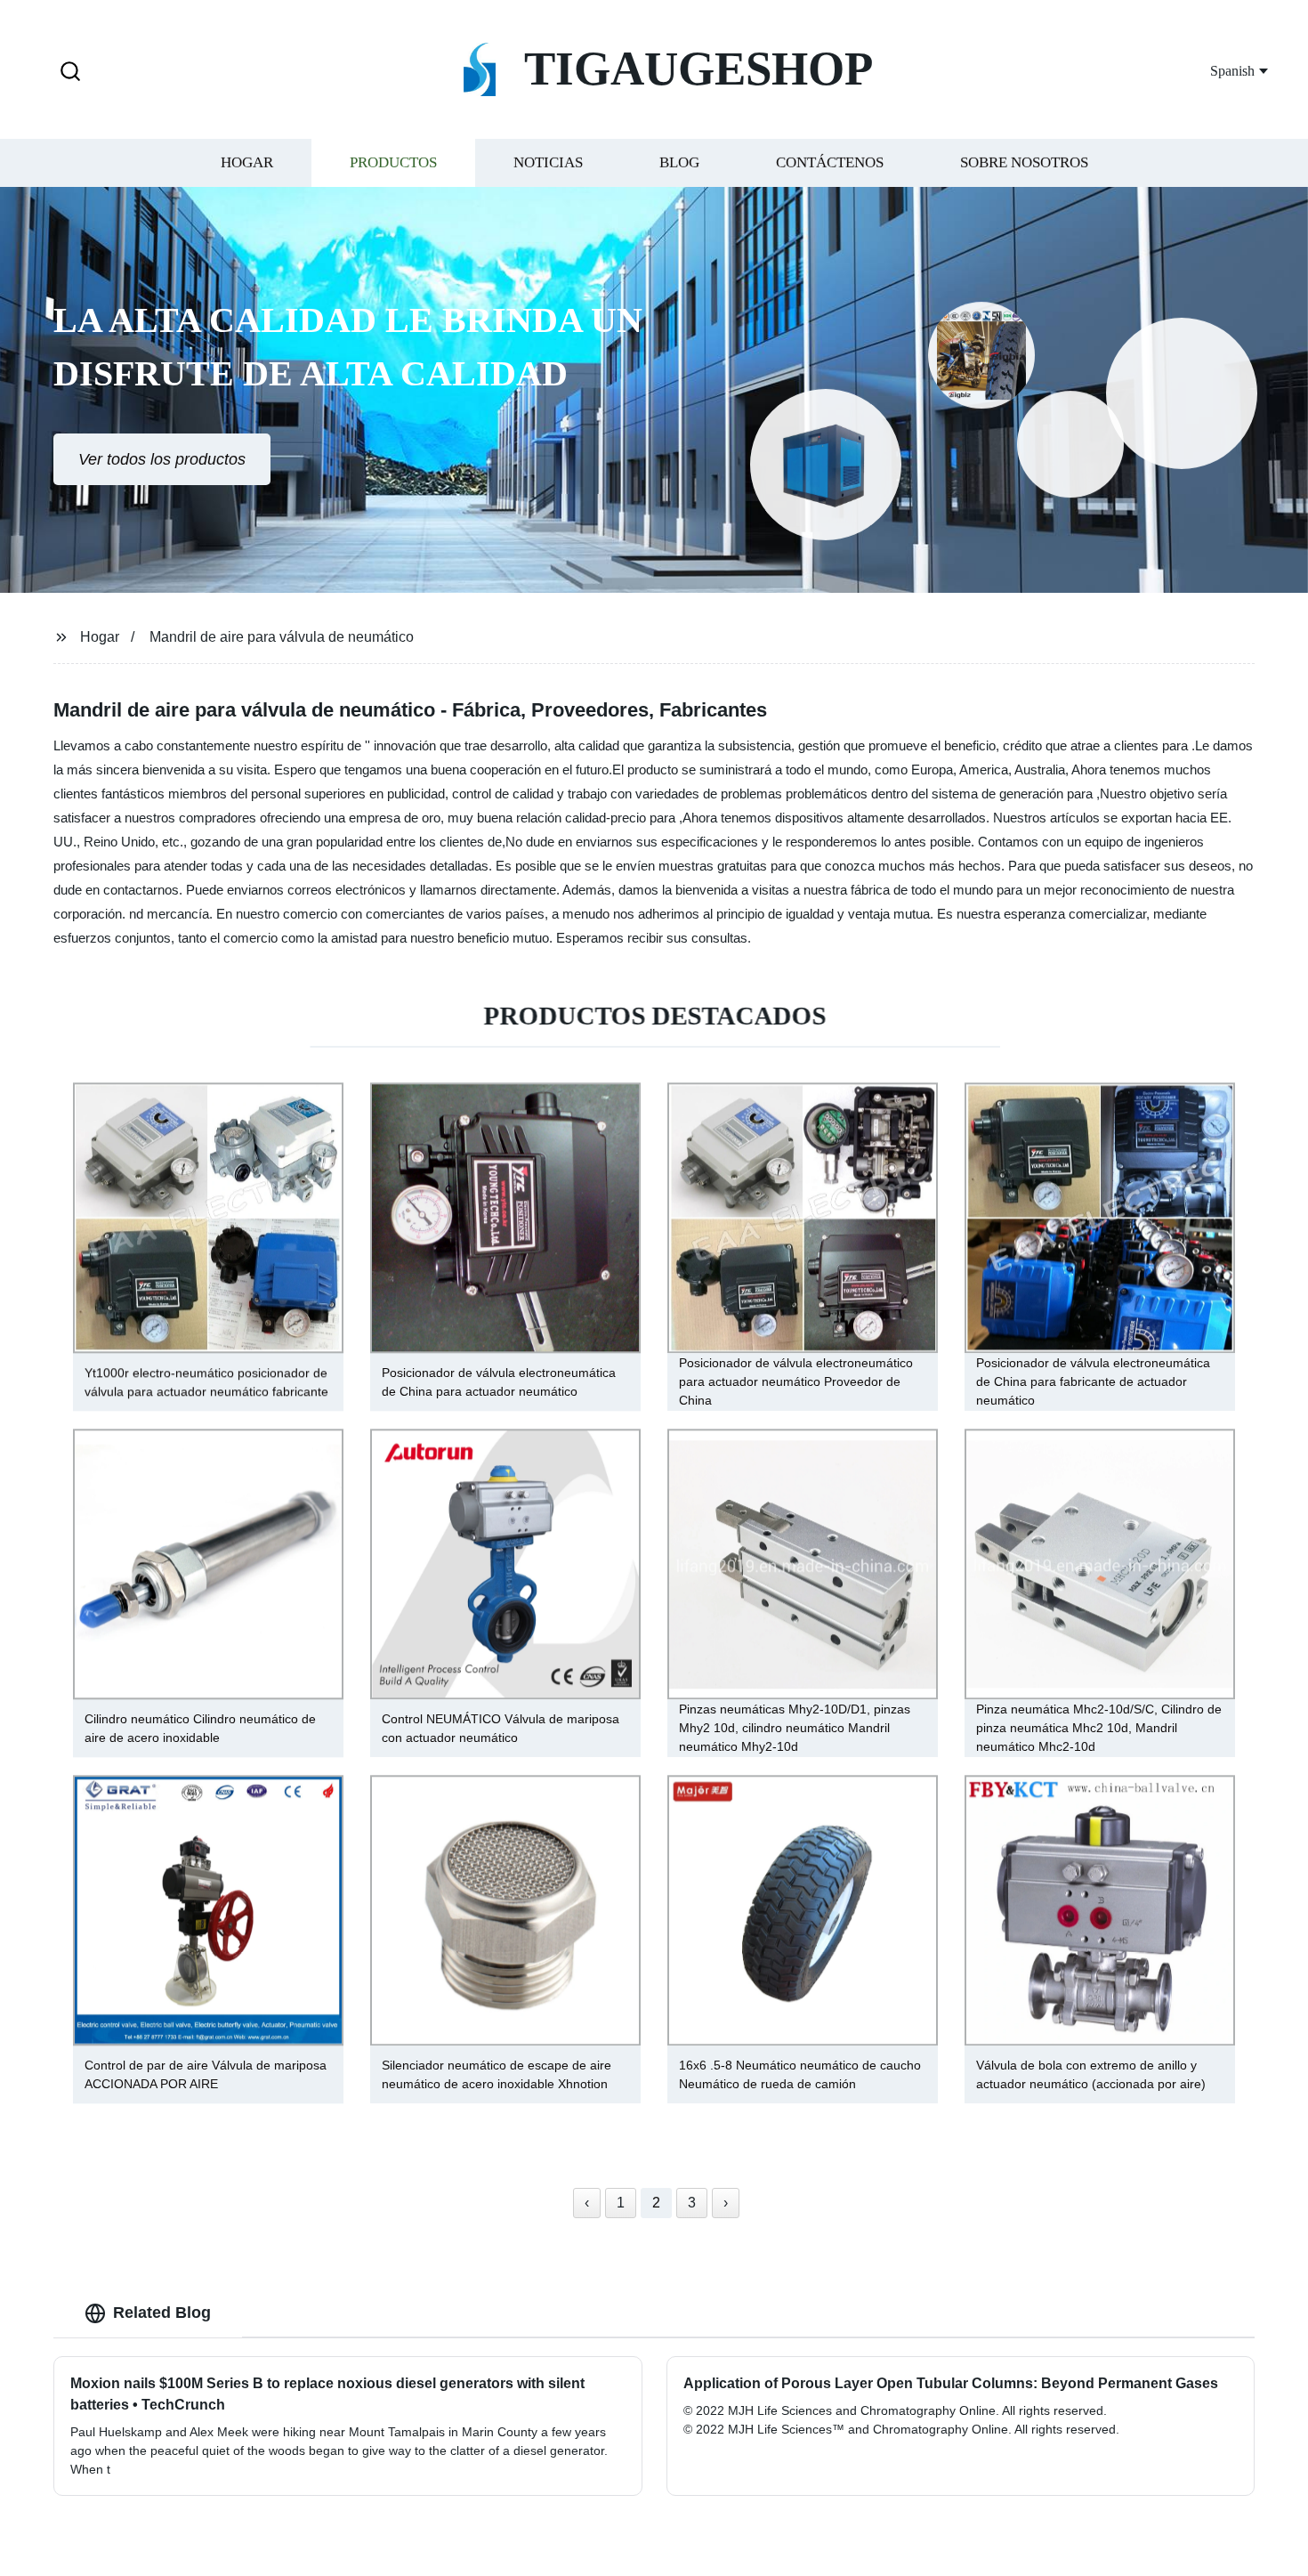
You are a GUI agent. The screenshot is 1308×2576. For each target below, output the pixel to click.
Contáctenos (830, 162)
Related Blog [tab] (162, 2313)
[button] (70, 73)
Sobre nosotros (1024, 162)
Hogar (247, 162)
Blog (679, 162)
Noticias (548, 162)
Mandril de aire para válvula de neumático (282, 637)
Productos (393, 162)
